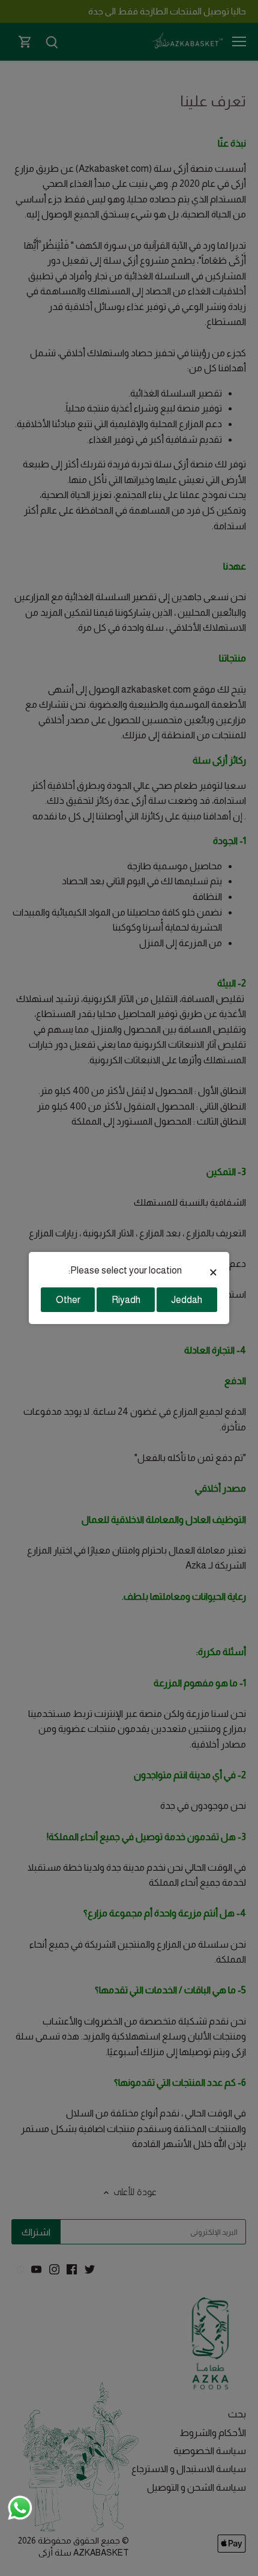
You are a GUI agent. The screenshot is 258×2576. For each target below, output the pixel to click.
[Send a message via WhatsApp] (20, 2508)
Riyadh (126, 1300)
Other (68, 1300)
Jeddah (187, 1300)
